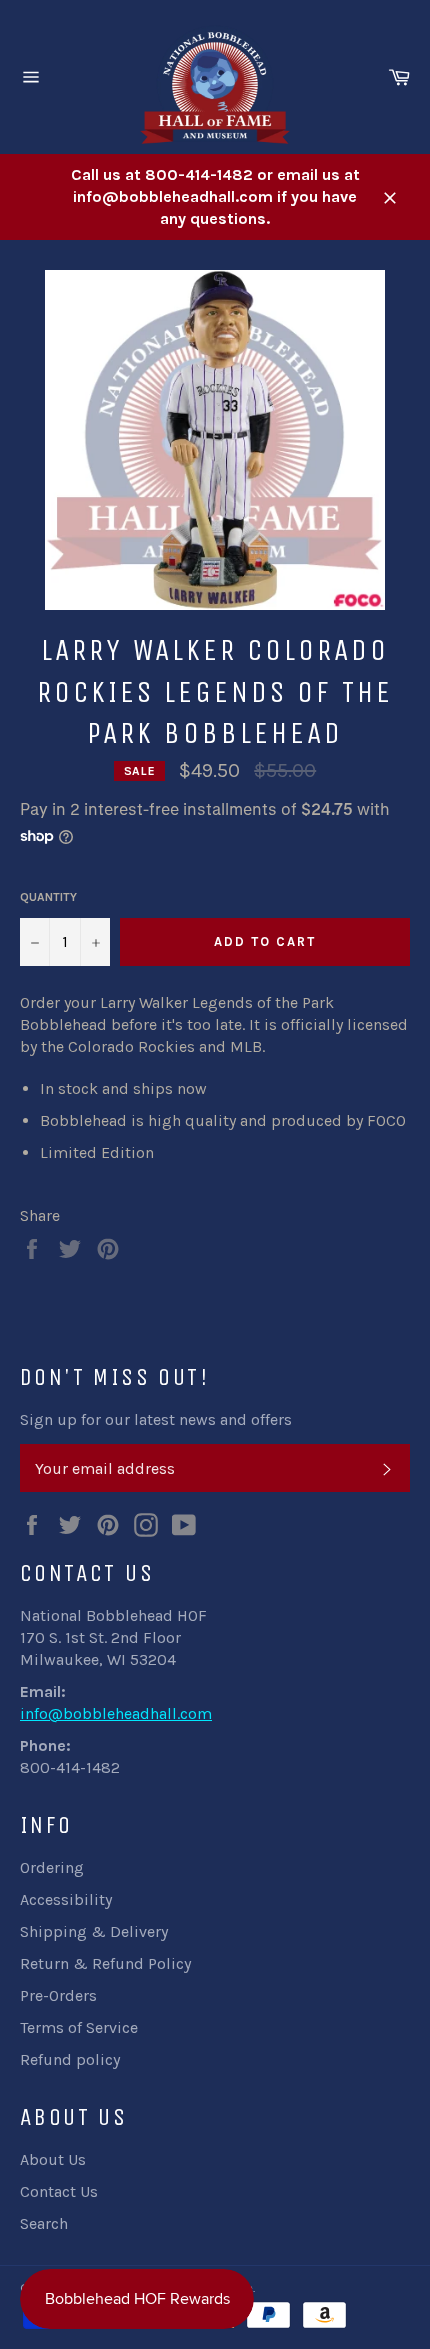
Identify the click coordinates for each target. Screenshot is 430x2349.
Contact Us (59, 2191)
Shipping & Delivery (94, 1931)
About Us (53, 2159)
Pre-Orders (58, 1995)
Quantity (48, 897)
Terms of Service (79, 2027)
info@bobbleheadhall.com (116, 1713)
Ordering (52, 1867)
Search (44, 2223)
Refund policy (70, 2059)
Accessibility (66, 1899)
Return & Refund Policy (105, 1963)
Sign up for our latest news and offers (156, 1419)
